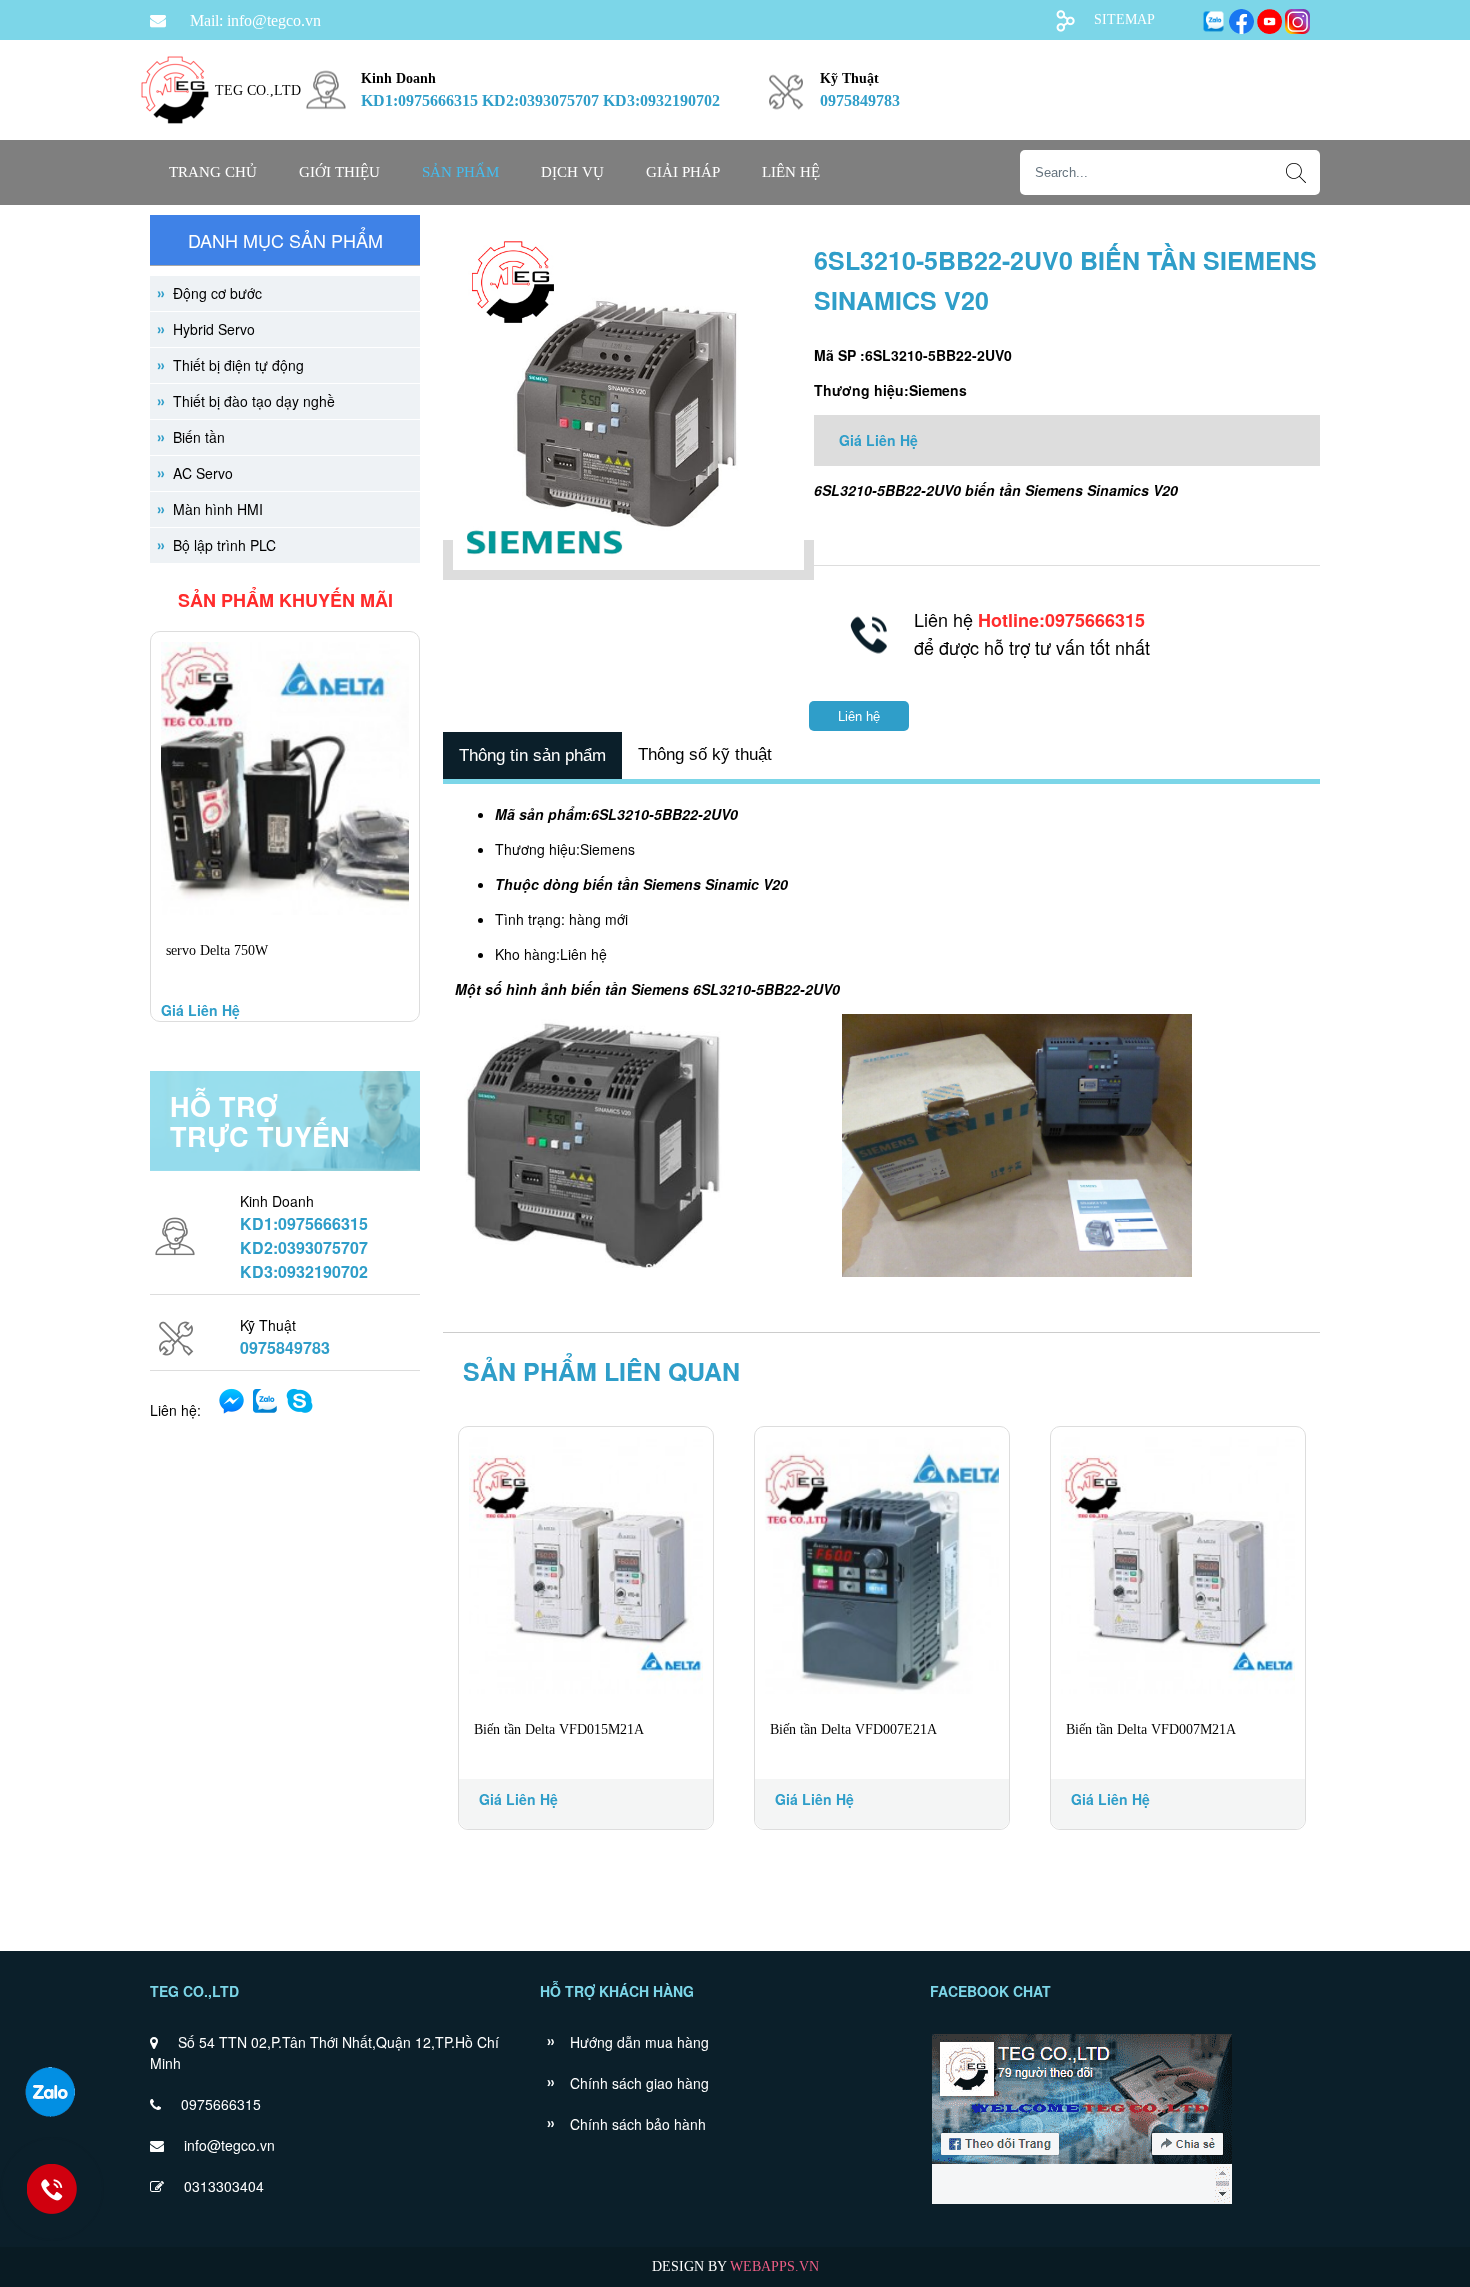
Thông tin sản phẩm (532, 755)
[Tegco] (175, 135)
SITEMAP (1124, 19)
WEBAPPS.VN (774, 2266)
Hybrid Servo (214, 329)
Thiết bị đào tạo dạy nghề (254, 401)
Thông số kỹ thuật (705, 754)
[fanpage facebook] (1081, 2202)
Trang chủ (213, 172)
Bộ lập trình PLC (224, 545)
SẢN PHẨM (460, 172)
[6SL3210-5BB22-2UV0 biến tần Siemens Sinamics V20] (628, 560)
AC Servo (203, 473)
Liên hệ (791, 172)
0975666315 (221, 2104)
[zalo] (50, 2092)
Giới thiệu (339, 172)
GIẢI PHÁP (683, 172)
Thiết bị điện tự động (238, 365)
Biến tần (199, 437)
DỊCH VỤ (572, 172)
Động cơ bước (217, 293)
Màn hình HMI (218, 509)
